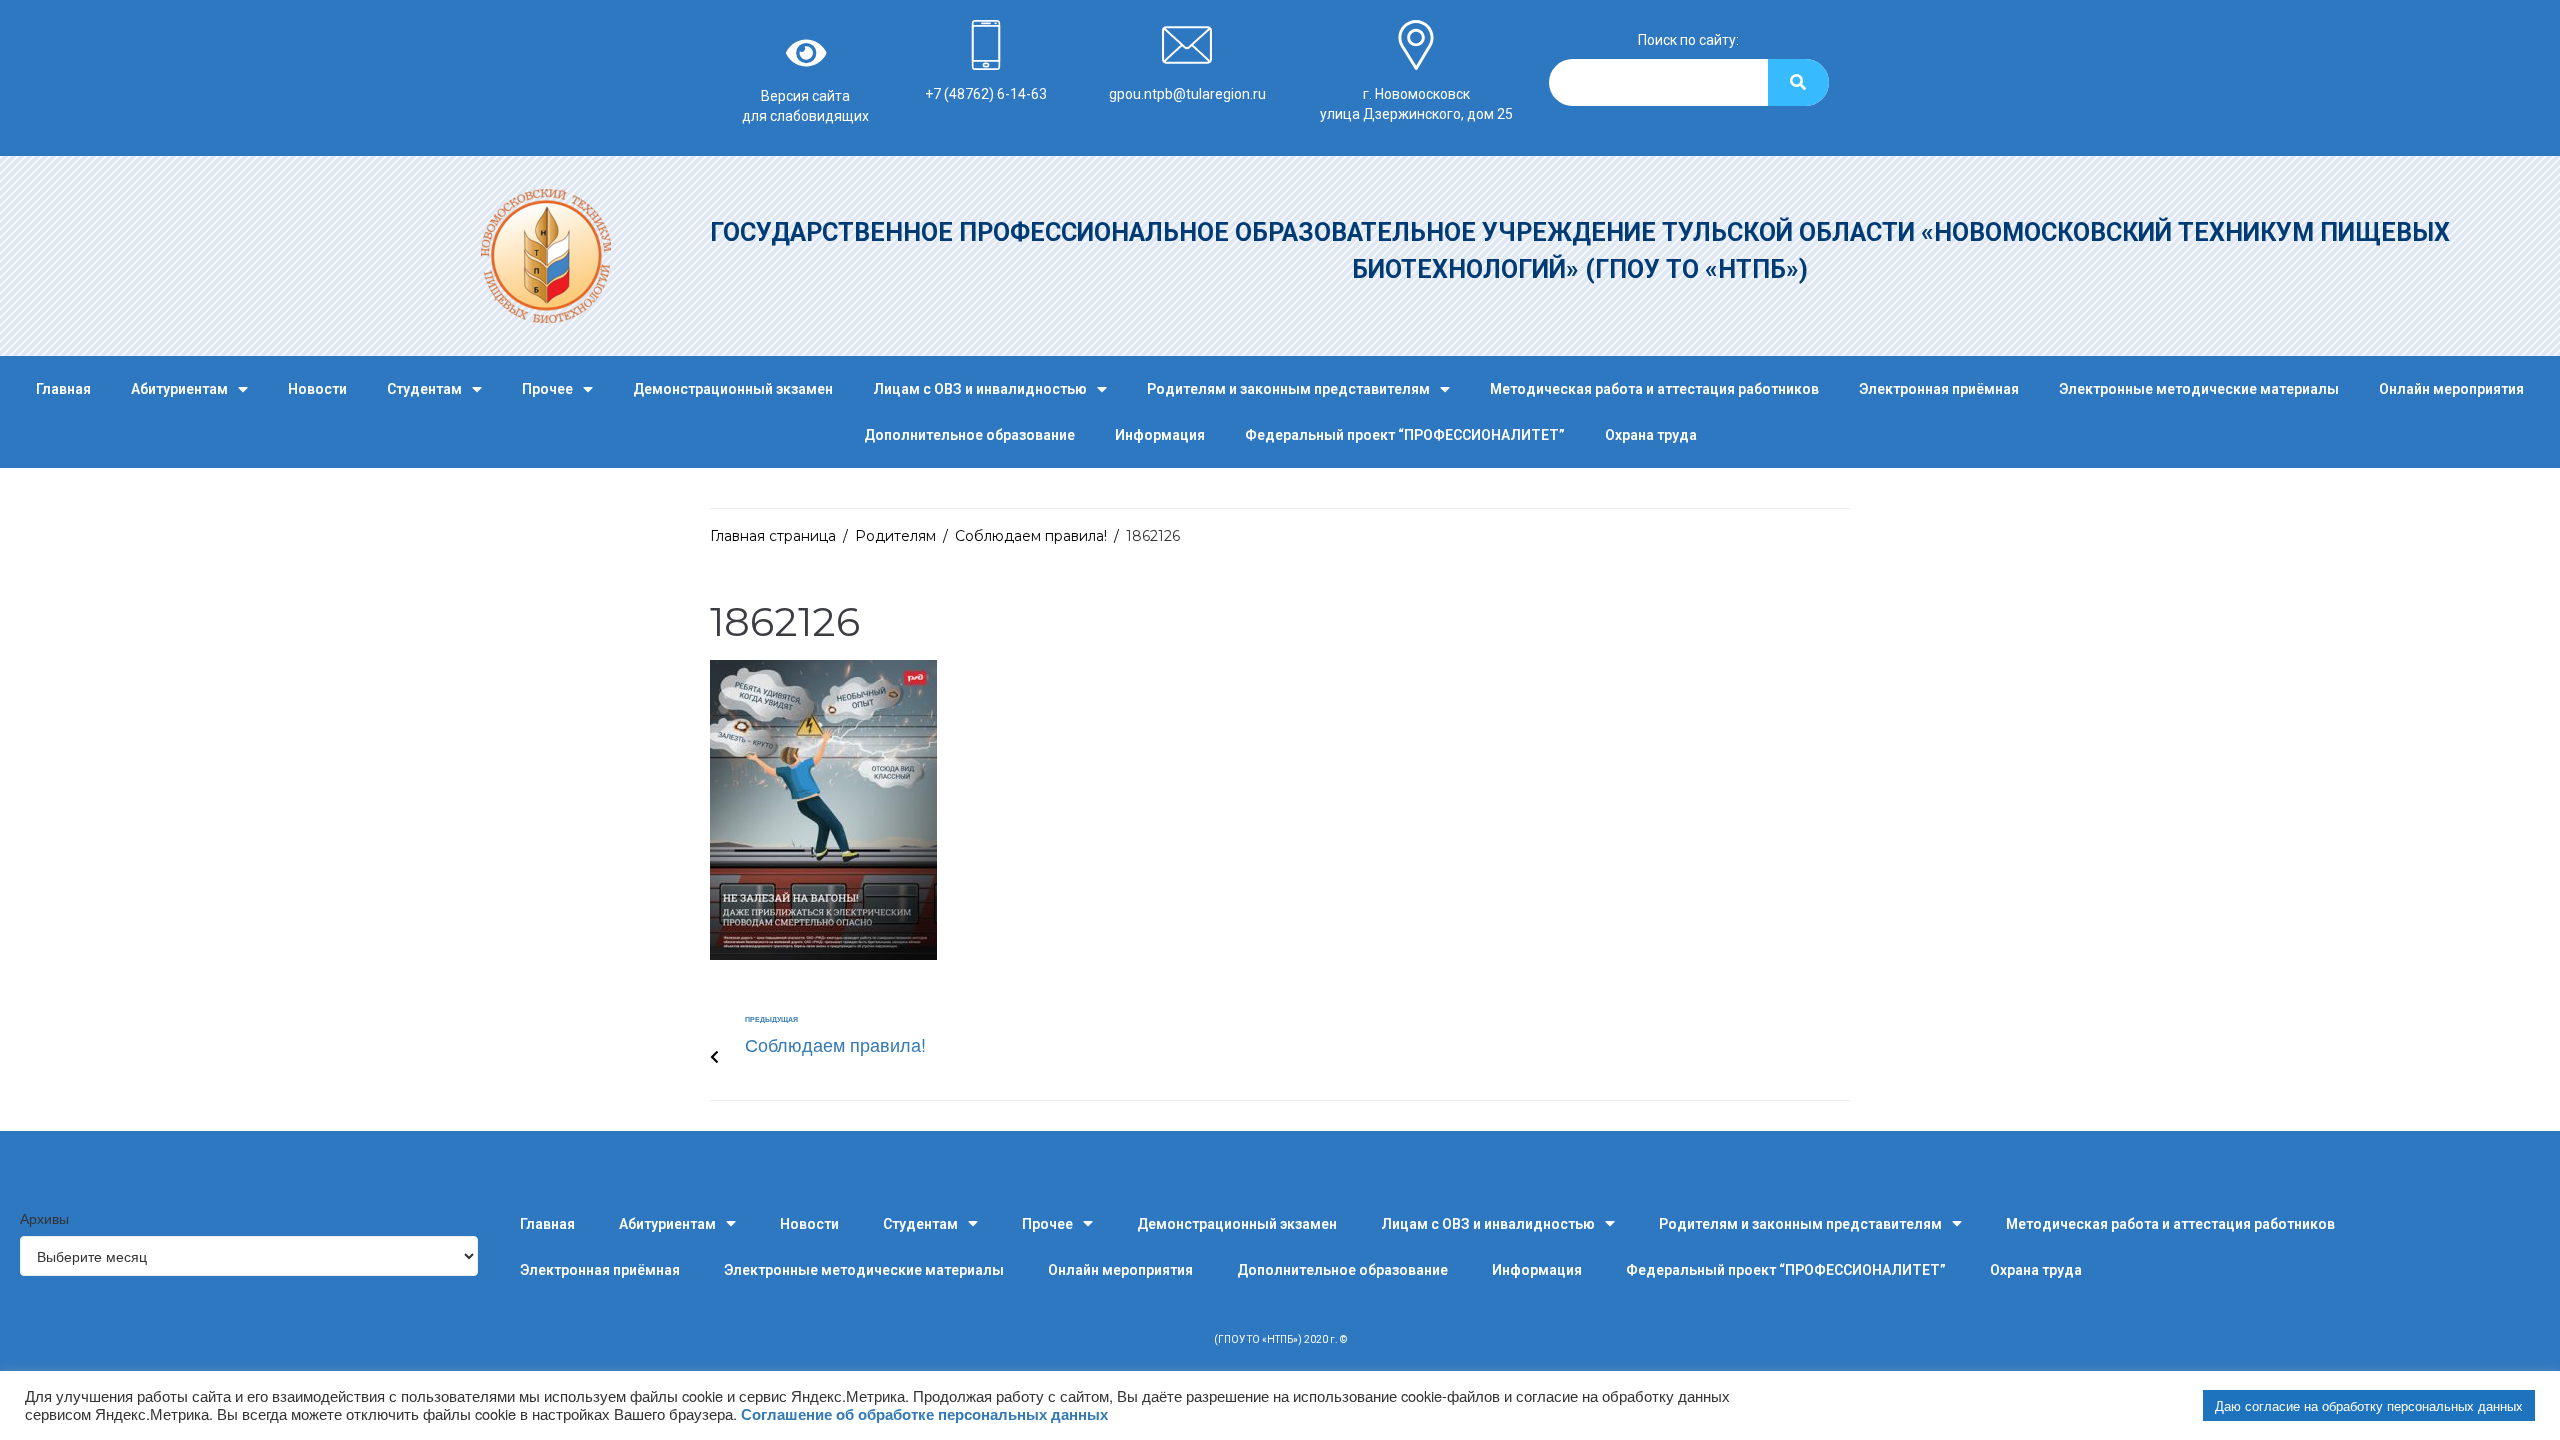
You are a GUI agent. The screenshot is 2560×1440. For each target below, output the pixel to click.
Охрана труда (1651, 435)
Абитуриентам (179, 389)
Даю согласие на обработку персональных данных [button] (2369, 1405)
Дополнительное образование (969, 435)
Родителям (895, 536)
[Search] (1798, 82)
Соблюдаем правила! (1031, 536)
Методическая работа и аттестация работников (1654, 389)
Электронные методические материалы (2199, 389)
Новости (317, 389)
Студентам (424, 389)
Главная (63, 389)
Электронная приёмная (1939, 389)
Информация (1160, 435)
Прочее (547, 389)
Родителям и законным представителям (1288, 389)
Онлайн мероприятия (2451, 389)
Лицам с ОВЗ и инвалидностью (980, 389)
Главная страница (773, 536)
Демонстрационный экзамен (733, 389)
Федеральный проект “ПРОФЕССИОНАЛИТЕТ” (1405, 435)
